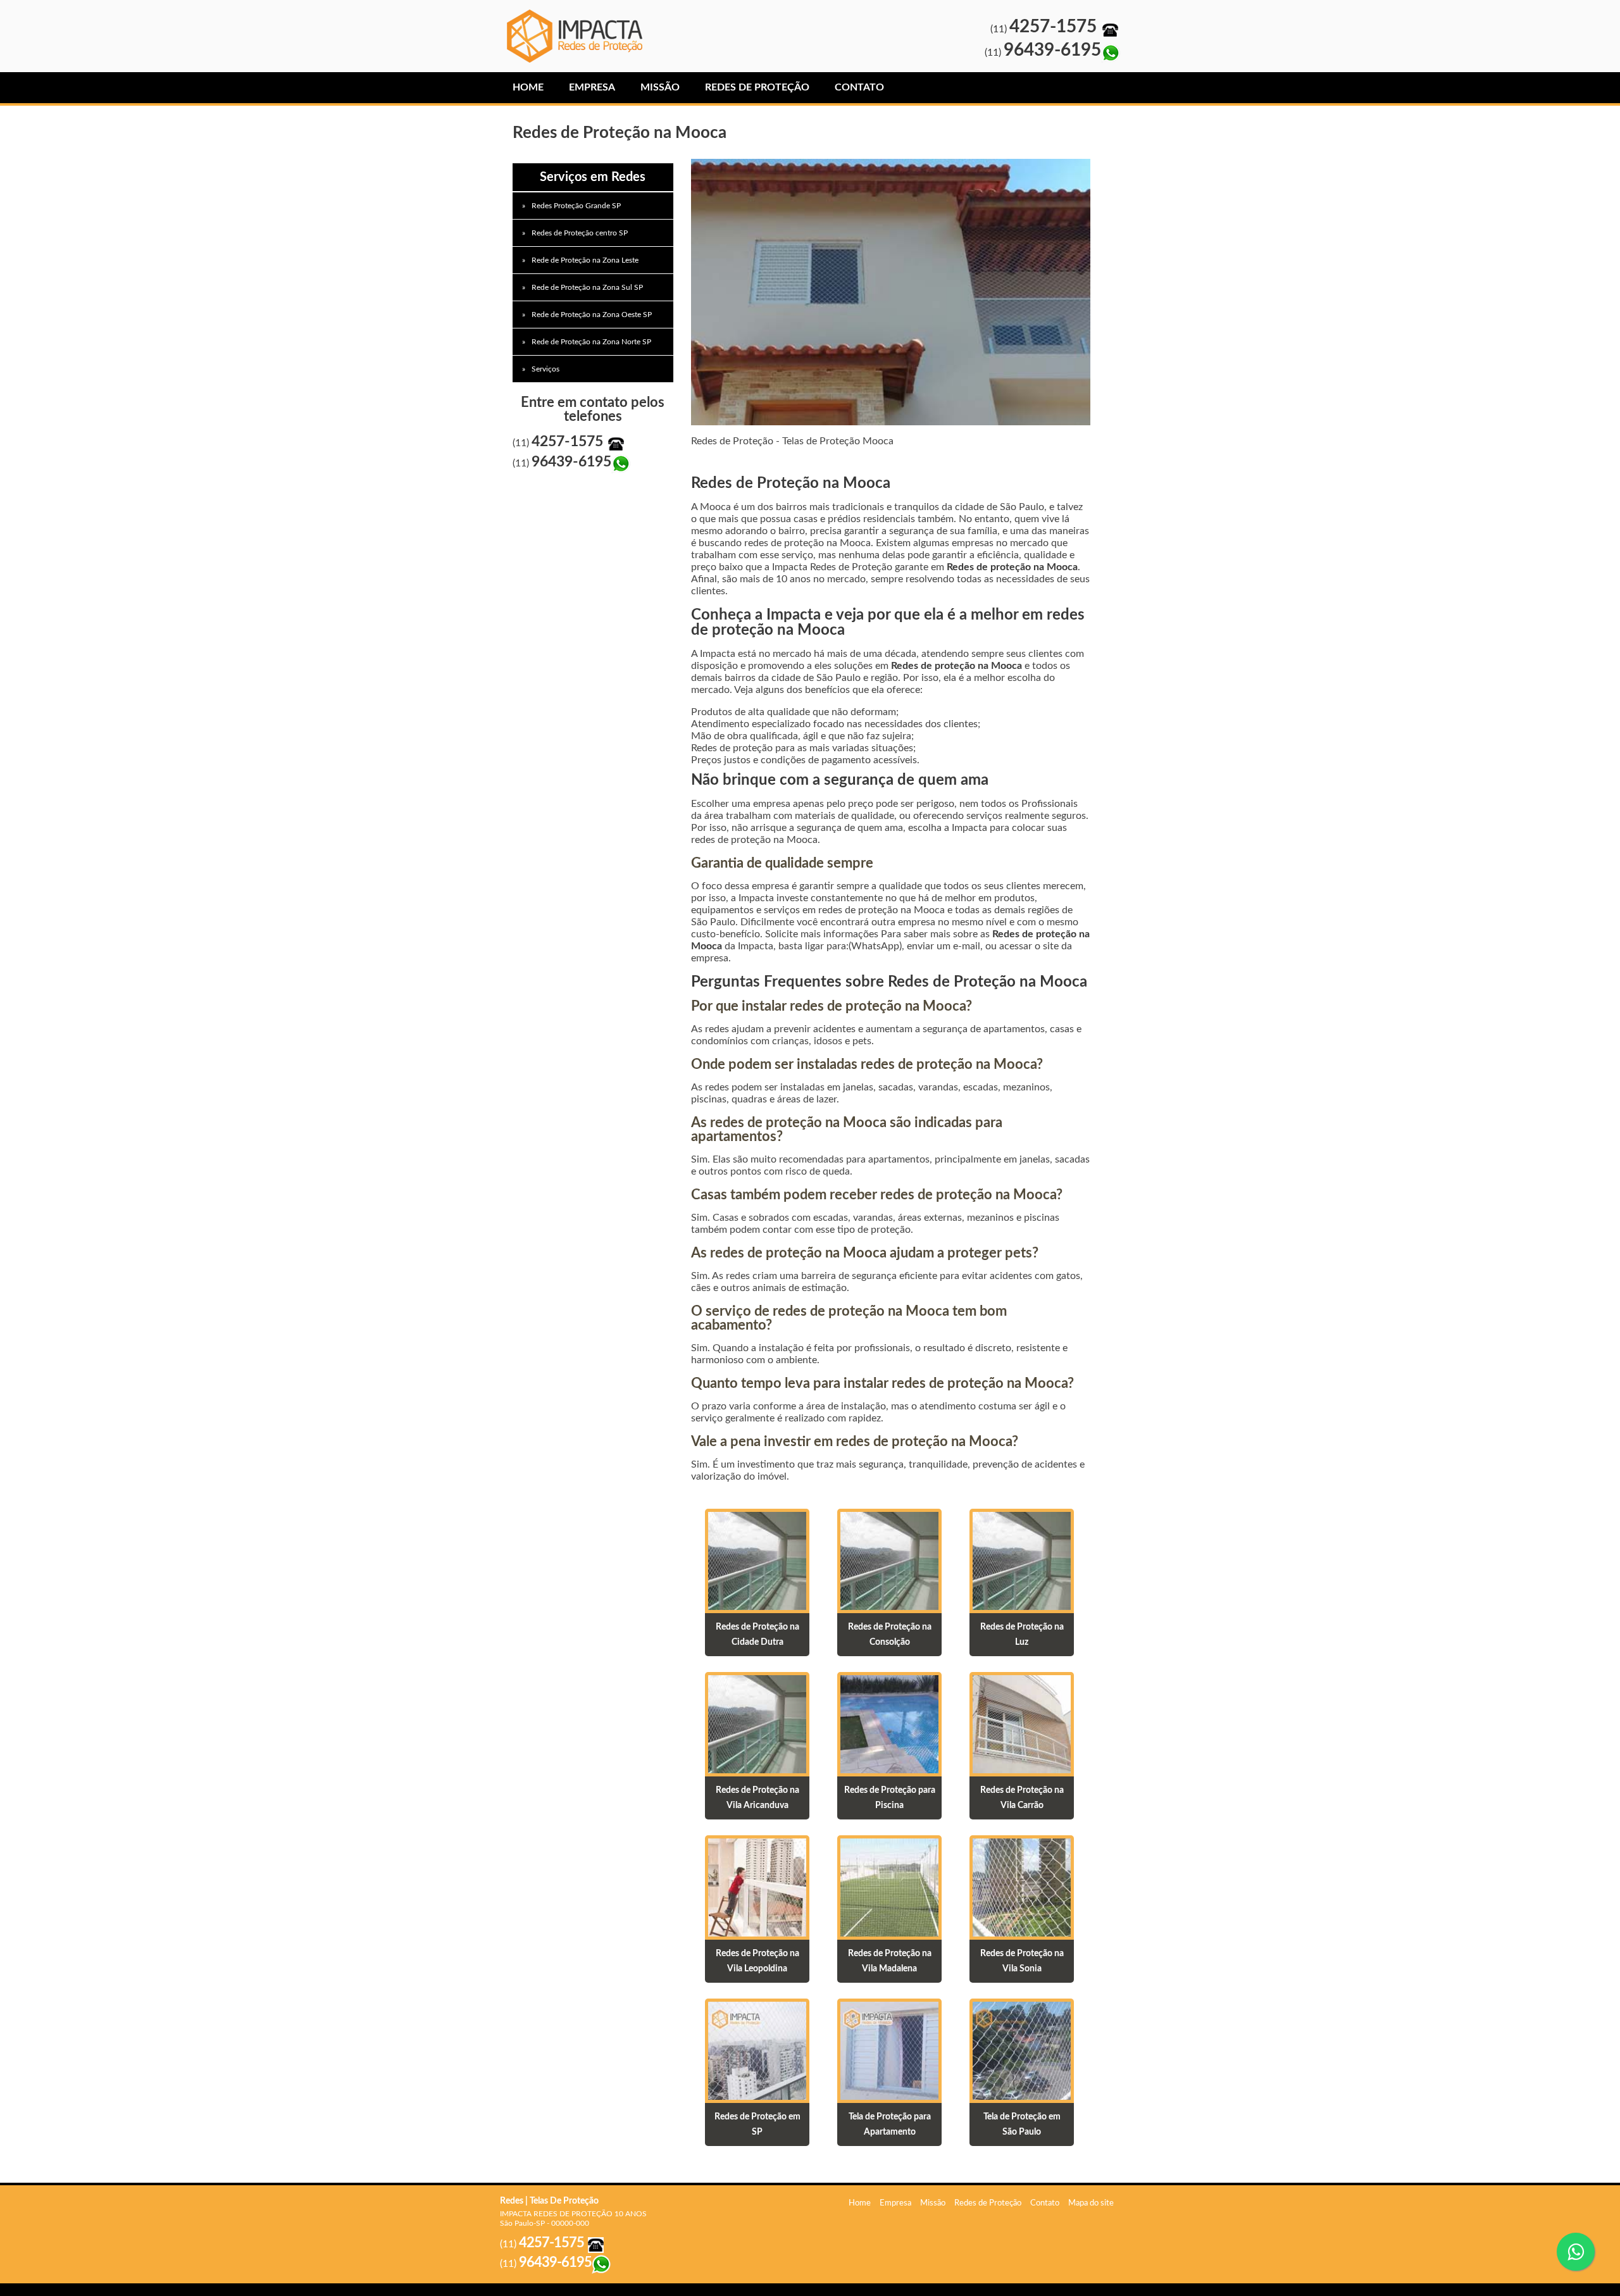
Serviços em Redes (593, 177)
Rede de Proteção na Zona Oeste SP (592, 315)
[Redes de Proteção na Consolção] (889, 1560)
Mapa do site (1091, 2203)
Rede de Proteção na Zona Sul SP (587, 287)
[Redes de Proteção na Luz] (1022, 1560)
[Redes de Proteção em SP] (757, 2050)
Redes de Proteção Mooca (579, 36)
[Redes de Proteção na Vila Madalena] (889, 1887)
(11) (1046, 29)
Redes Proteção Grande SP (576, 206)
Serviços (545, 369)
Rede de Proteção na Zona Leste (585, 260)
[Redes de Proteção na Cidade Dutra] (757, 1560)
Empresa (592, 87)
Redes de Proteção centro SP (580, 233)
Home (528, 87)
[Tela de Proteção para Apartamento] (889, 2050)
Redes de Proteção (757, 87)
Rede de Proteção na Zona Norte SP (591, 342)
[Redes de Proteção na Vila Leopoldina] (757, 1887)
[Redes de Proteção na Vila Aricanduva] (757, 1723)
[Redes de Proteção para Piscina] (889, 1723)
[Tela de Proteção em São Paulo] (1022, 2050)
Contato (859, 87)
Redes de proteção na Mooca (1012, 567)
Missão (660, 87)
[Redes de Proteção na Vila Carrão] (1022, 1723)
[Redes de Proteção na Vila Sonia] (1022, 1887)
